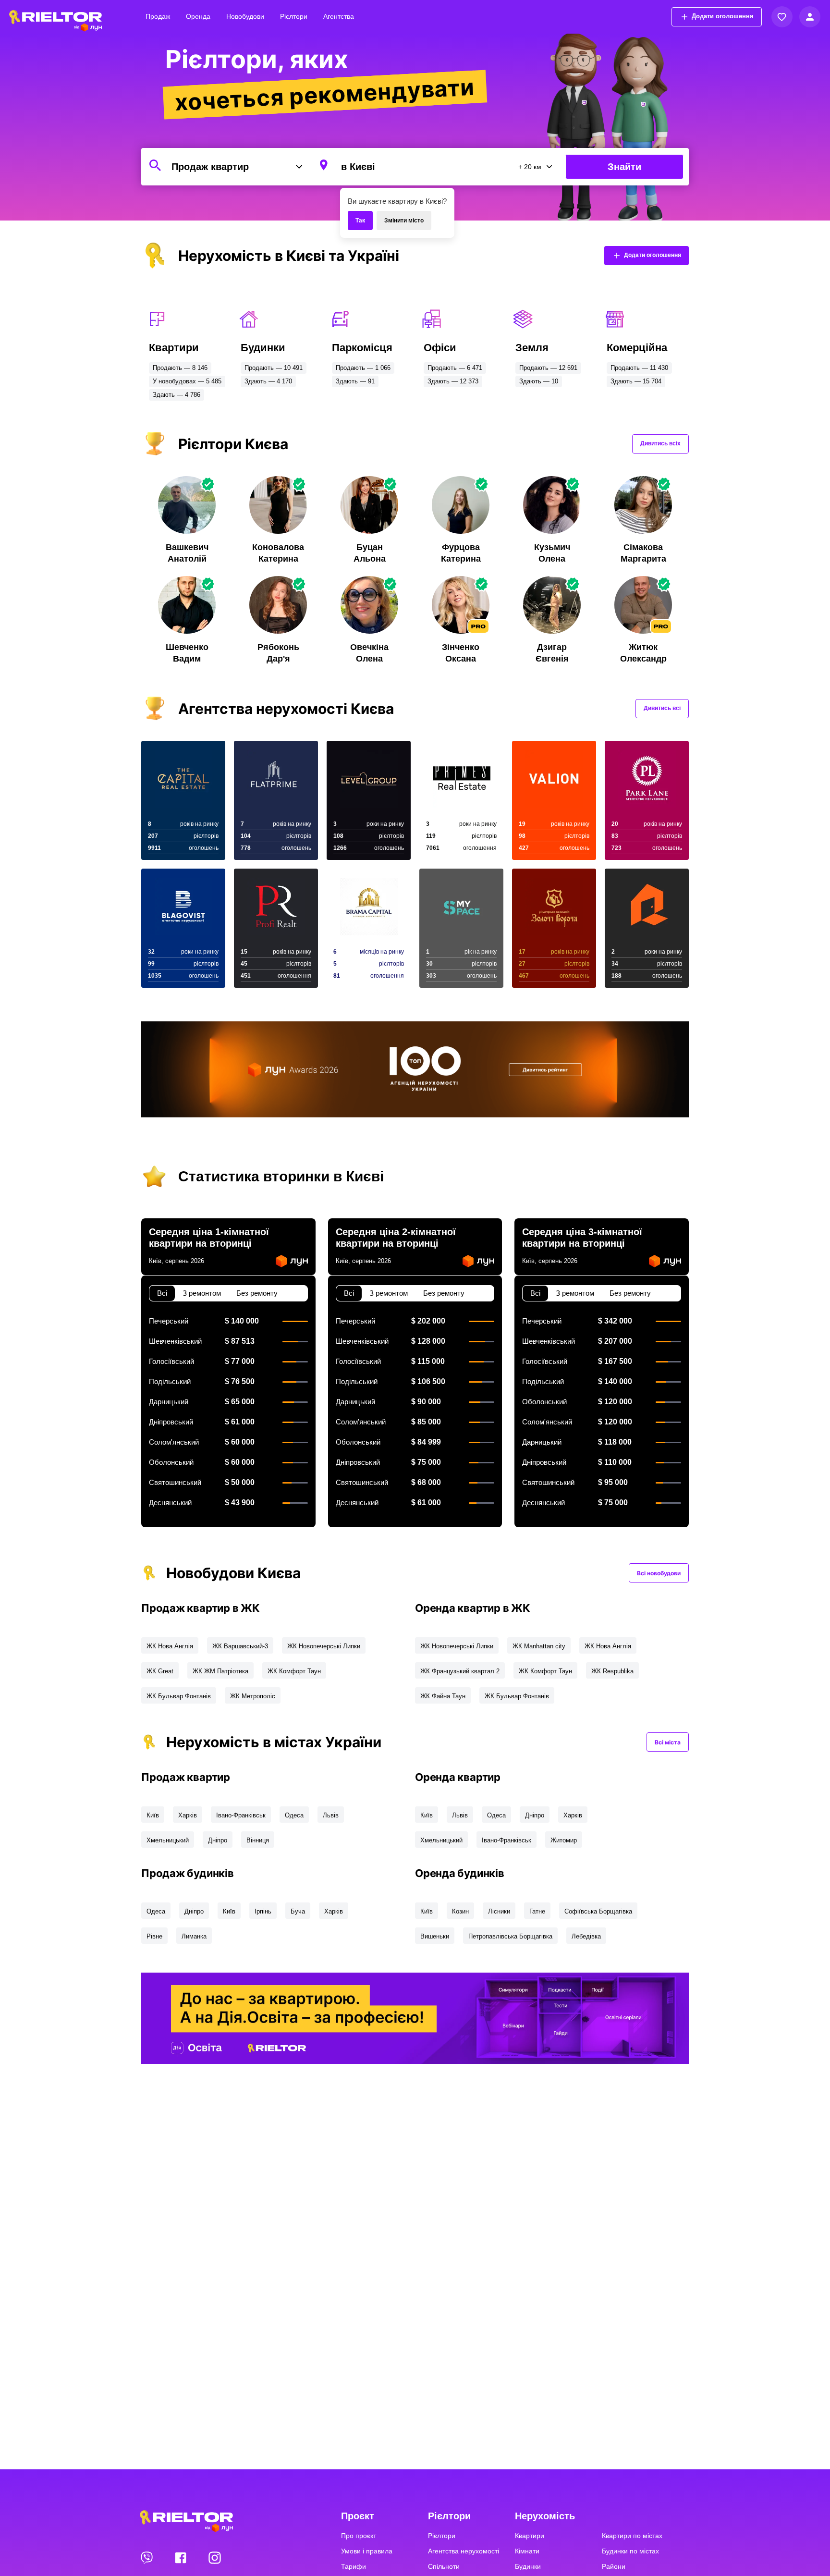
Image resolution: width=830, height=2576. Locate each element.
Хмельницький (168, 1840)
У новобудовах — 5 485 (187, 381)
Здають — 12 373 (453, 381)
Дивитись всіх (660, 443)
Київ (153, 1815)
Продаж (158, 16)
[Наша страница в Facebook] (182, 2557)
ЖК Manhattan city (539, 1646)
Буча (298, 1911)
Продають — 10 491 (274, 368)
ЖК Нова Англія (170, 1646)
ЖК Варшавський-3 (240, 1646)
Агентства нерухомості (464, 2551)
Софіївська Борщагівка (598, 1911)
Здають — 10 (539, 381)
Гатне (537, 1911)
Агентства (339, 16)
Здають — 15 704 (636, 381)
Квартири (530, 2536)
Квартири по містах (632, 2536)
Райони (614, 2566)
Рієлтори (294, 16)
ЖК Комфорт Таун (294, 1671)
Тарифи (354, 2566)
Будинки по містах (630, 2551)
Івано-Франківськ (241, 1815)
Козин (460, 1911)
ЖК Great (160, 1671)
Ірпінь (263, 1911)
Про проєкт (359, 2536)
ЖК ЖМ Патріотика (220, 1671)
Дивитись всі (662, 708)
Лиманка (194, 1936)
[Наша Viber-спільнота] (147, 2557)
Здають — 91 (355, 381)
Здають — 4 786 (177, 395)
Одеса (294, 1815)
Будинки (528, 2566)
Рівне (154, 1936)
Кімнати (527, 2551)
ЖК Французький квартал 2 (460, 1671)
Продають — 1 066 (363, 368)
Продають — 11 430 (639, 368)
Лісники (499, 1911)
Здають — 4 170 (268, 381)
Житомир (564, 1840)
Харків (188, 1815)
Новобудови (245, 16)
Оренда (198, 16)
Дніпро (218, 1840)
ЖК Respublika (612, 1671)
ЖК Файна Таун (443, 1696)
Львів (331, 1815)
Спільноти (444, 2566)
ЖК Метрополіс (253, 1696)
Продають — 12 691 (548, 368)
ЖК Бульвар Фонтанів (179, 1696)
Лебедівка (586, 1936)
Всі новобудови (659, 1573)
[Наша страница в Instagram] (215, 2557)
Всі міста (668, 1742)
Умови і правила (367, 2551)
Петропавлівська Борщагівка (510, 1936)
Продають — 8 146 (180, 368)
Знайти (624, 167)
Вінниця (258, 1840)
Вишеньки (435, 1936)
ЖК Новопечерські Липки (324, 1646)
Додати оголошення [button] (723, 16)
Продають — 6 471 (455, 368)
